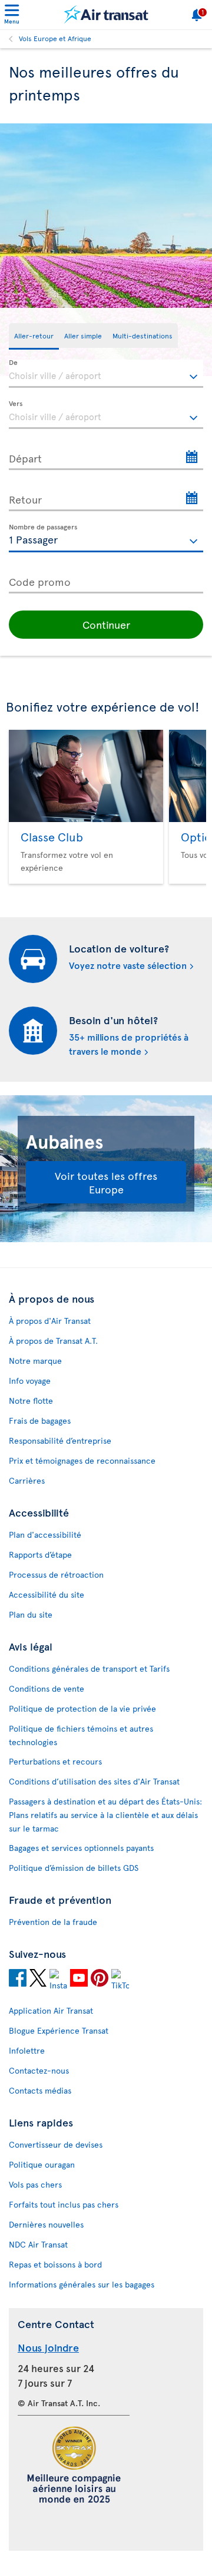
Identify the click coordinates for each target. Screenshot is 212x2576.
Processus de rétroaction (56, 1574)
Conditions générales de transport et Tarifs (89, 1668)
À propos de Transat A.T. (53, 1341)
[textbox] (106, 374)
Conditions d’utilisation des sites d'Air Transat (94, 1781)
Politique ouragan (42, 2164)
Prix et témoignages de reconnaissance (82, 1460)
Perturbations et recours (55, 1761)
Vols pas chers (35, 2184)
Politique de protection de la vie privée (82, 1708)
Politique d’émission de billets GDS (74, 1868)
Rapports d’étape (40, 1554)
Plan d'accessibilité (45, 1534)
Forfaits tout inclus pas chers (64, 2204)
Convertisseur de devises (56, 2144)
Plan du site (31, 1614)
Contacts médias (40, 2090)
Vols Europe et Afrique (55, 38)
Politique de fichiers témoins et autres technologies (81, 1735)
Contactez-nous (39, 2070)
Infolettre (27, 2050)
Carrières (27, 1480)
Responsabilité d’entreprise (60, 1440)
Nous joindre (48, 2347)
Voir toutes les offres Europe (106, 1182)
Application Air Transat (51, 2010)
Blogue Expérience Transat (59, 2030)
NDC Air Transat (38, 2244)
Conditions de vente (47, 1688)
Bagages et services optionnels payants (81, 1848)
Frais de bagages (40, 1421)
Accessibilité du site (47, 1594)
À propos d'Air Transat (50, 1321)
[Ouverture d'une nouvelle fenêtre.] (18, 1980)
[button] (106, 625)
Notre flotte (31, 1401)
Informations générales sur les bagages (82, 2284)
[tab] (34, 336)
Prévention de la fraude (53, 1922)
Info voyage (30, 1381)
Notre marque (35, 1361)
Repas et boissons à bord (55, 2264)
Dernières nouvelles (46, 2224)
